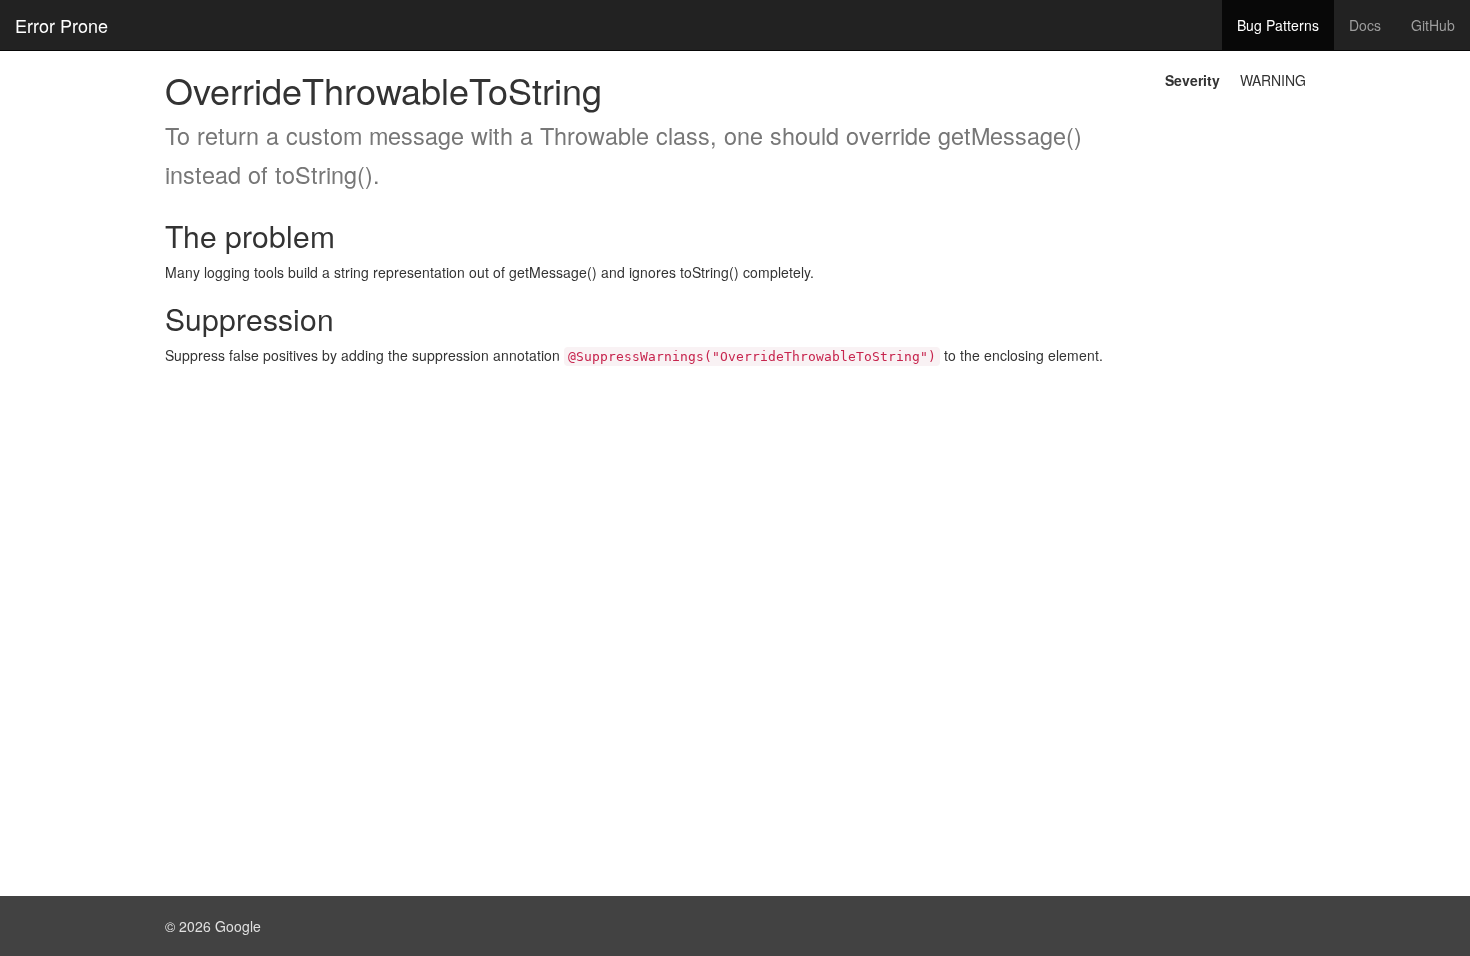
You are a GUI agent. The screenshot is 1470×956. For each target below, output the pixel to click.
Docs (1365, 25)
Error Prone (61, 25)
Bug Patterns (1278, 25)
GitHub (1433, 25)
